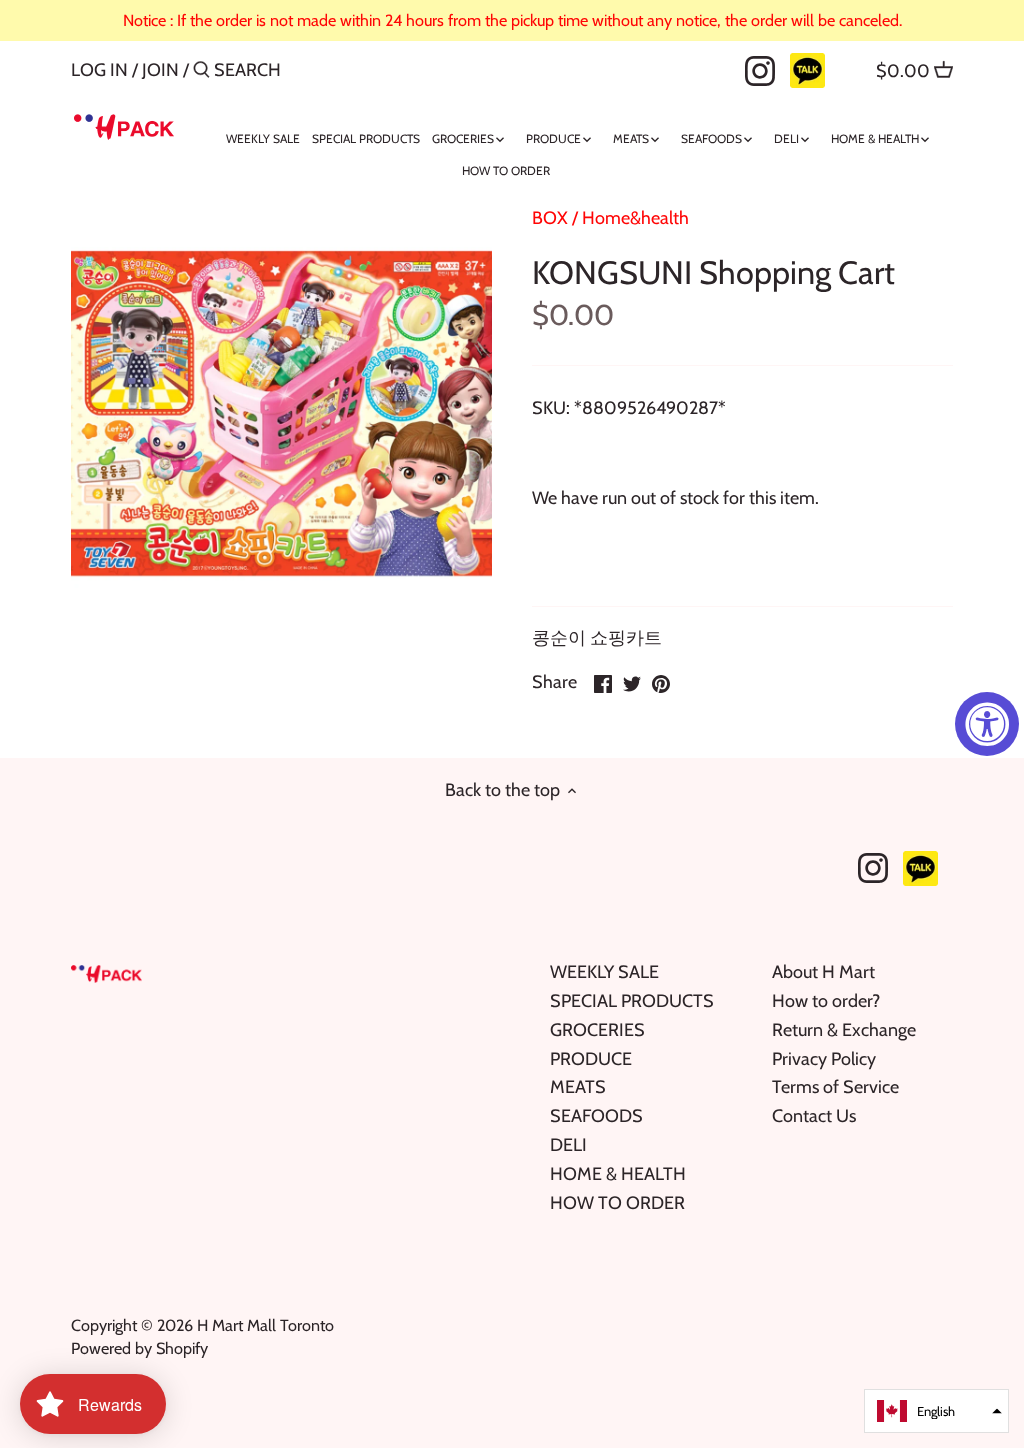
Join (160, 70)
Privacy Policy (824, 1059)
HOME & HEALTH (618, 1174)
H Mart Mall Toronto (265, 1325)
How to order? (826, 1001)
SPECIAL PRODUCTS (632, 1001)
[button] (936, 1411)
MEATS (578, 1087)
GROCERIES (597, 1030)
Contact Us (814, 1116)
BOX (550, 218)
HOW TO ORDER (617, 1203)
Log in (99, 70)
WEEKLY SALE (604, 972)
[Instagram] (760, 69)
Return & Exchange (844, 1030)
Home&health (635, 218)
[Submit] (201, 72)
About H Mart (823, 972)
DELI (568, 1145)
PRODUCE (591, 1059)
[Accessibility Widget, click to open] (987, 724)
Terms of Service (835, 1087)
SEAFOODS (596, 1116)
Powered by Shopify (139, 1348)
